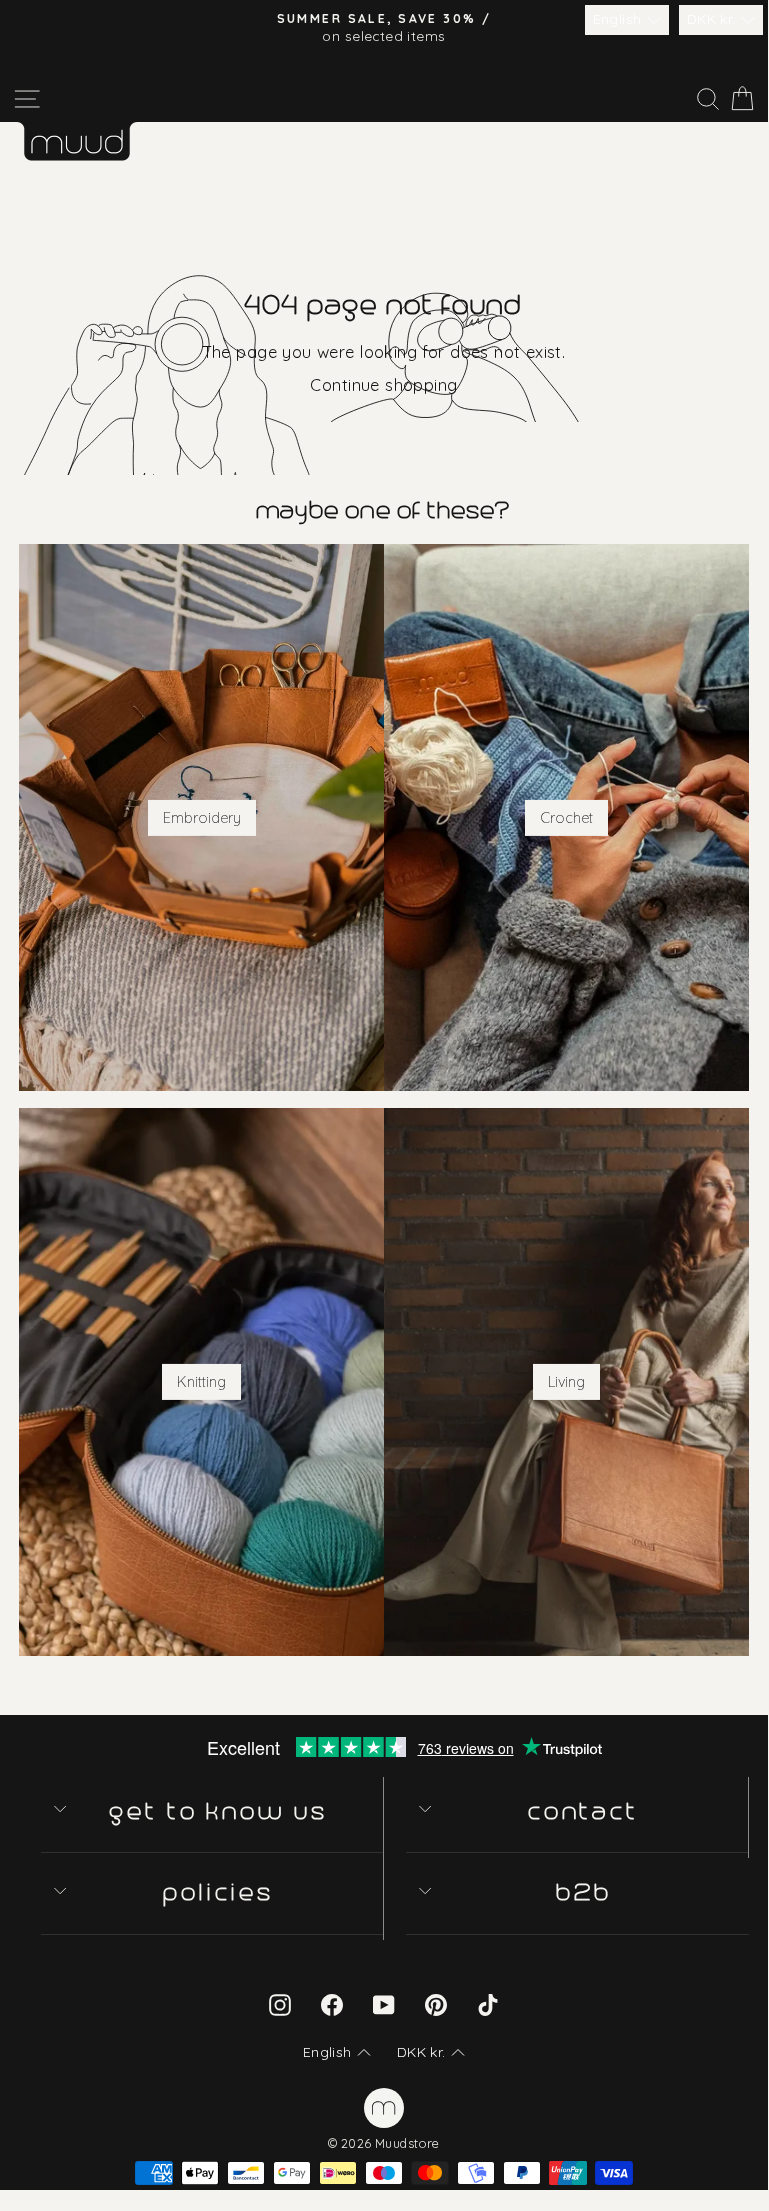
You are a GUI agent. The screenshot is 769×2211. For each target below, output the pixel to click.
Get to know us (219, 1811)
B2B (585, 1892)
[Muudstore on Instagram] (280, 2004)
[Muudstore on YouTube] (384, 2004)
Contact (584, 1811)
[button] (627, 20)
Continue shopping (383, 384)
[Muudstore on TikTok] (488, 2004)
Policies (219, 1892)
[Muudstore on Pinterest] (436, 2004)
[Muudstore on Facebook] (332, 2004)
